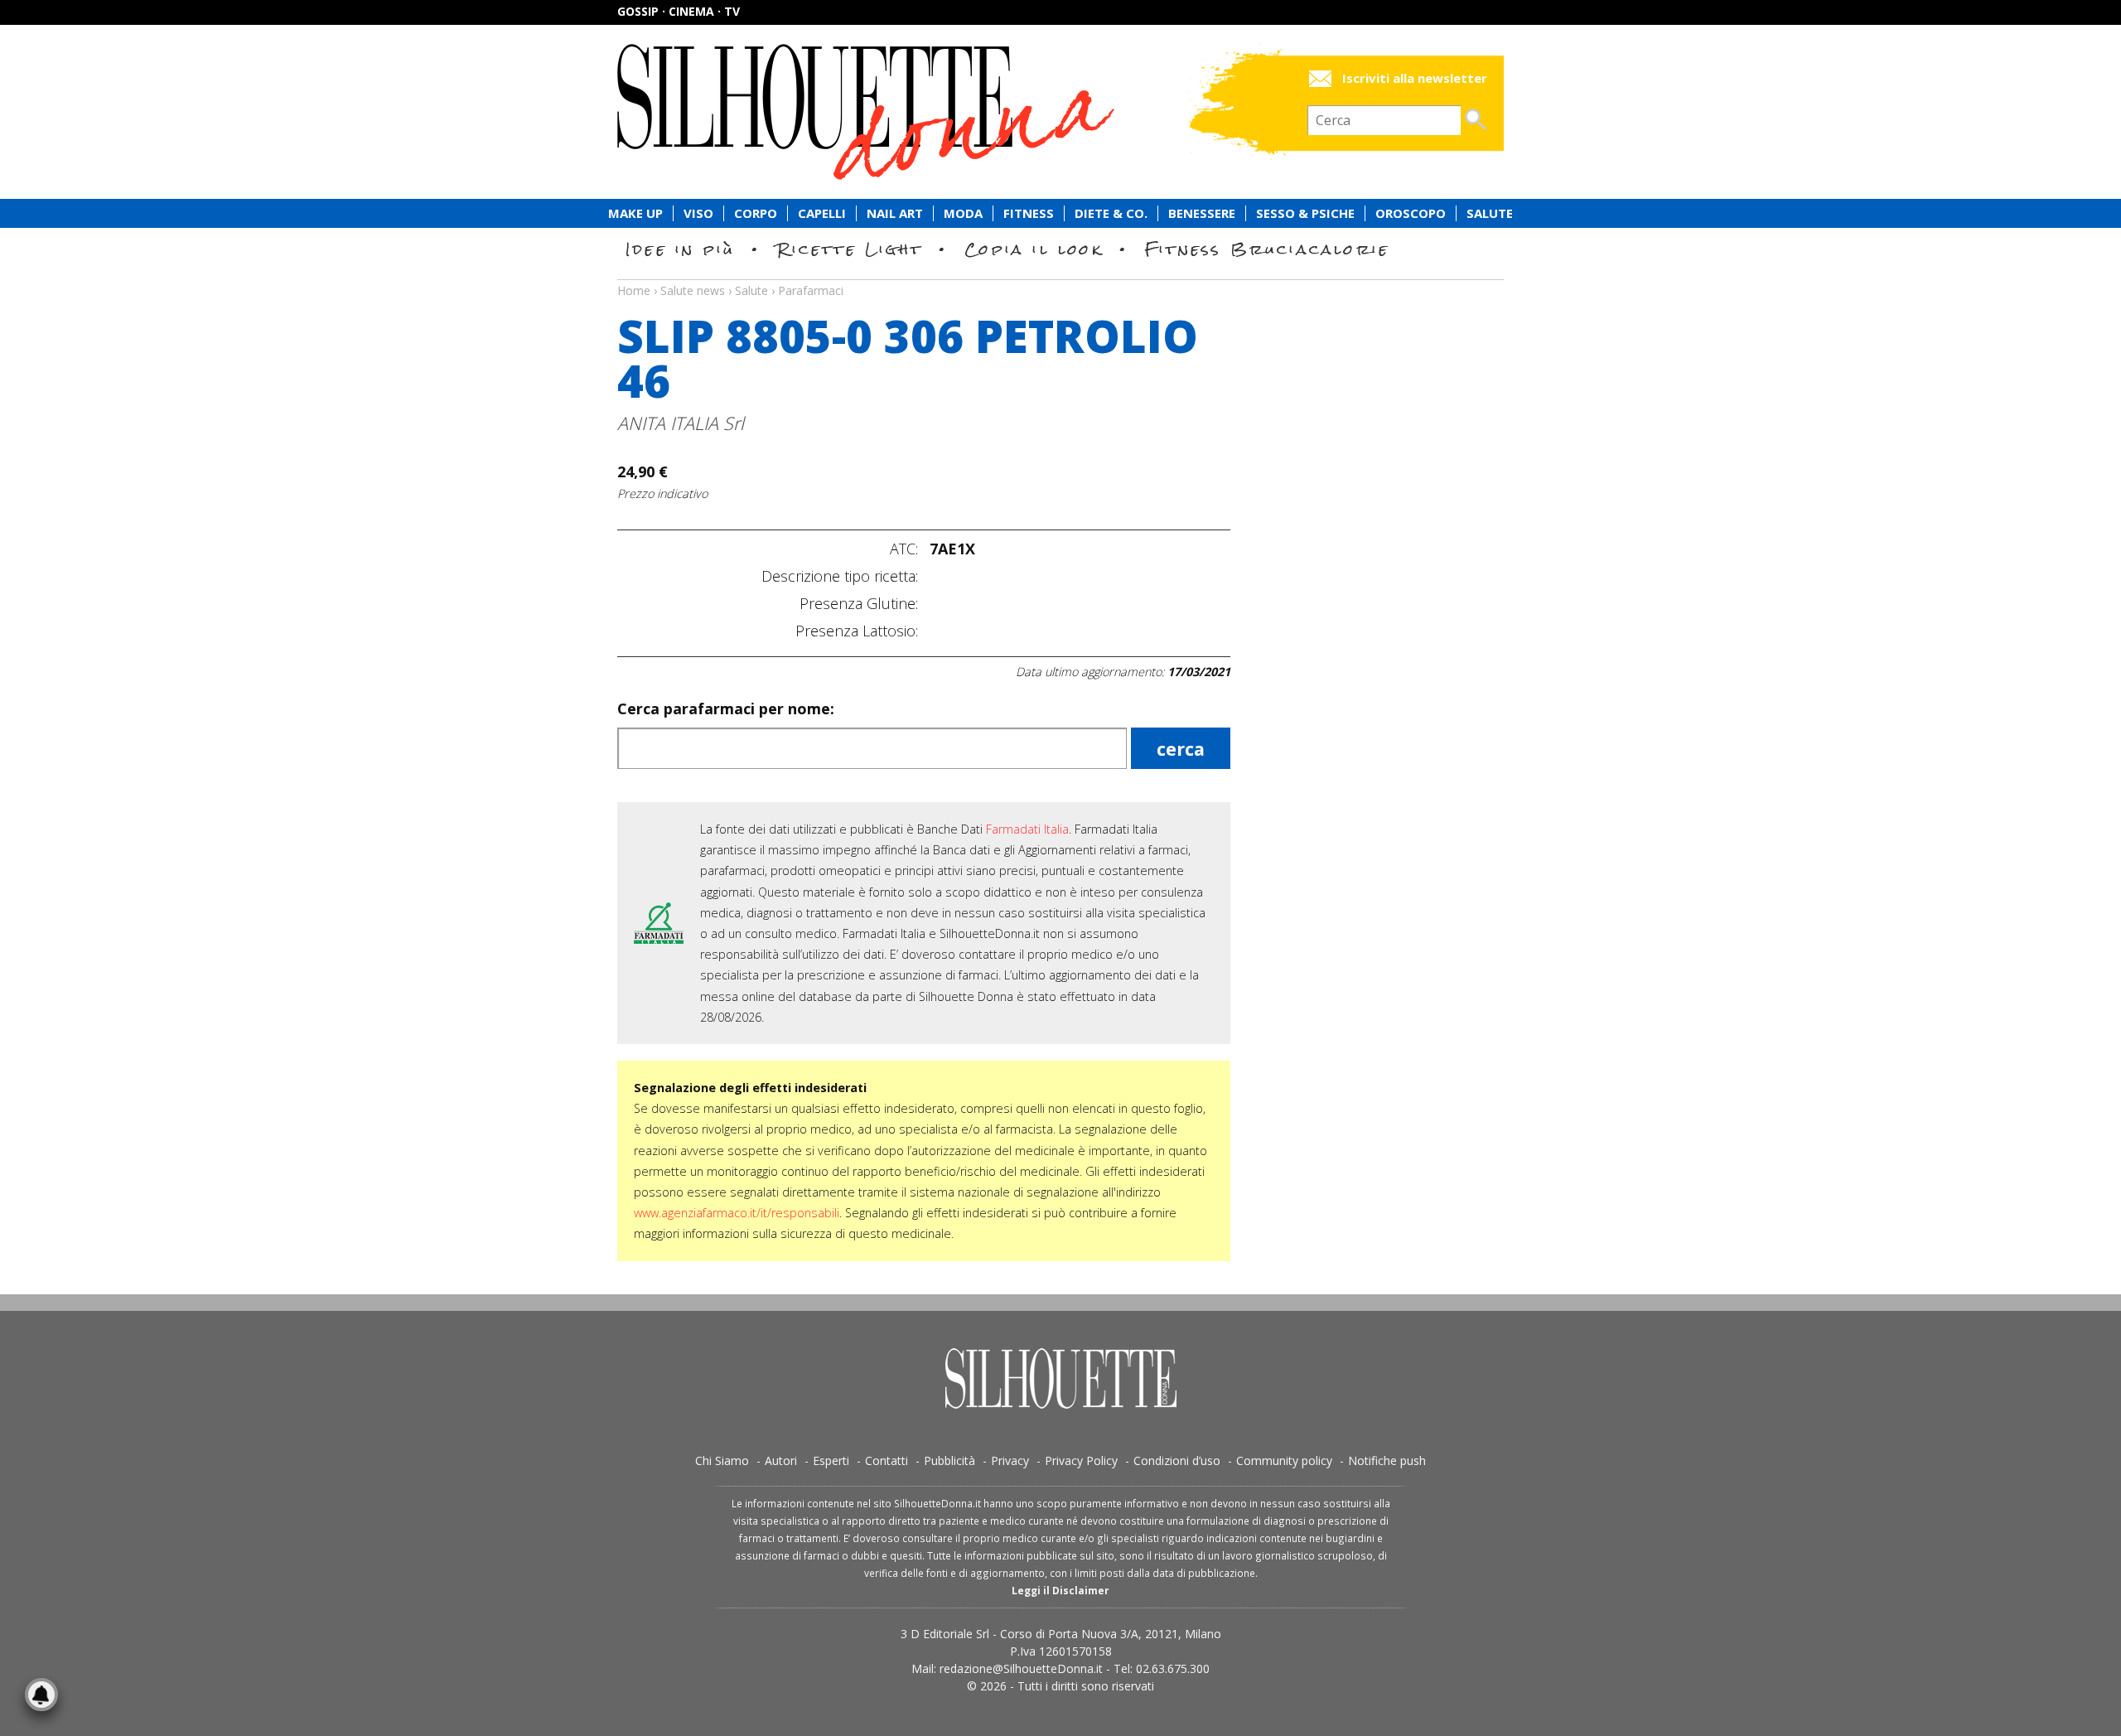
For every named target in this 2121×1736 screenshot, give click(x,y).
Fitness (1029, 213)
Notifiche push (1387, 1460)
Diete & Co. (1111, 213)
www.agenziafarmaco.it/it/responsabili (737, 1213)
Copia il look (1034, 249)
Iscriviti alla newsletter (1415, 78)
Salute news (1060, 275)
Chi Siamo (722, 1460)
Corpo (756, 213)
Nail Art (895, 213)
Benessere (1202, 213)
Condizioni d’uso (1177, 1460)
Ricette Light (850, 249)
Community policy (1284, 1460)
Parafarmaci (811, 290)
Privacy (1010, 1460)
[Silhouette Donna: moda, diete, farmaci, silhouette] (936, 112)
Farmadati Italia (1027, 829)
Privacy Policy (1081, 1460)
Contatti (887, 1460)
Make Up (635, 213)
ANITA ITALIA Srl (681, 423)
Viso (698, 213)
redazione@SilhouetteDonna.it (1021, 1668)
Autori (781, 1460)
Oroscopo (1411, 213)
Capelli (822, 213)
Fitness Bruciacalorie (1267, 249)
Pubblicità (949, 1460)
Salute (1490, 213)
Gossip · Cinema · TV (679, 11)
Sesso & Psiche (1305, 213)
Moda (963, 213)
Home (634, 290)
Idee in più (680, 249)
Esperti (831, 1460)
